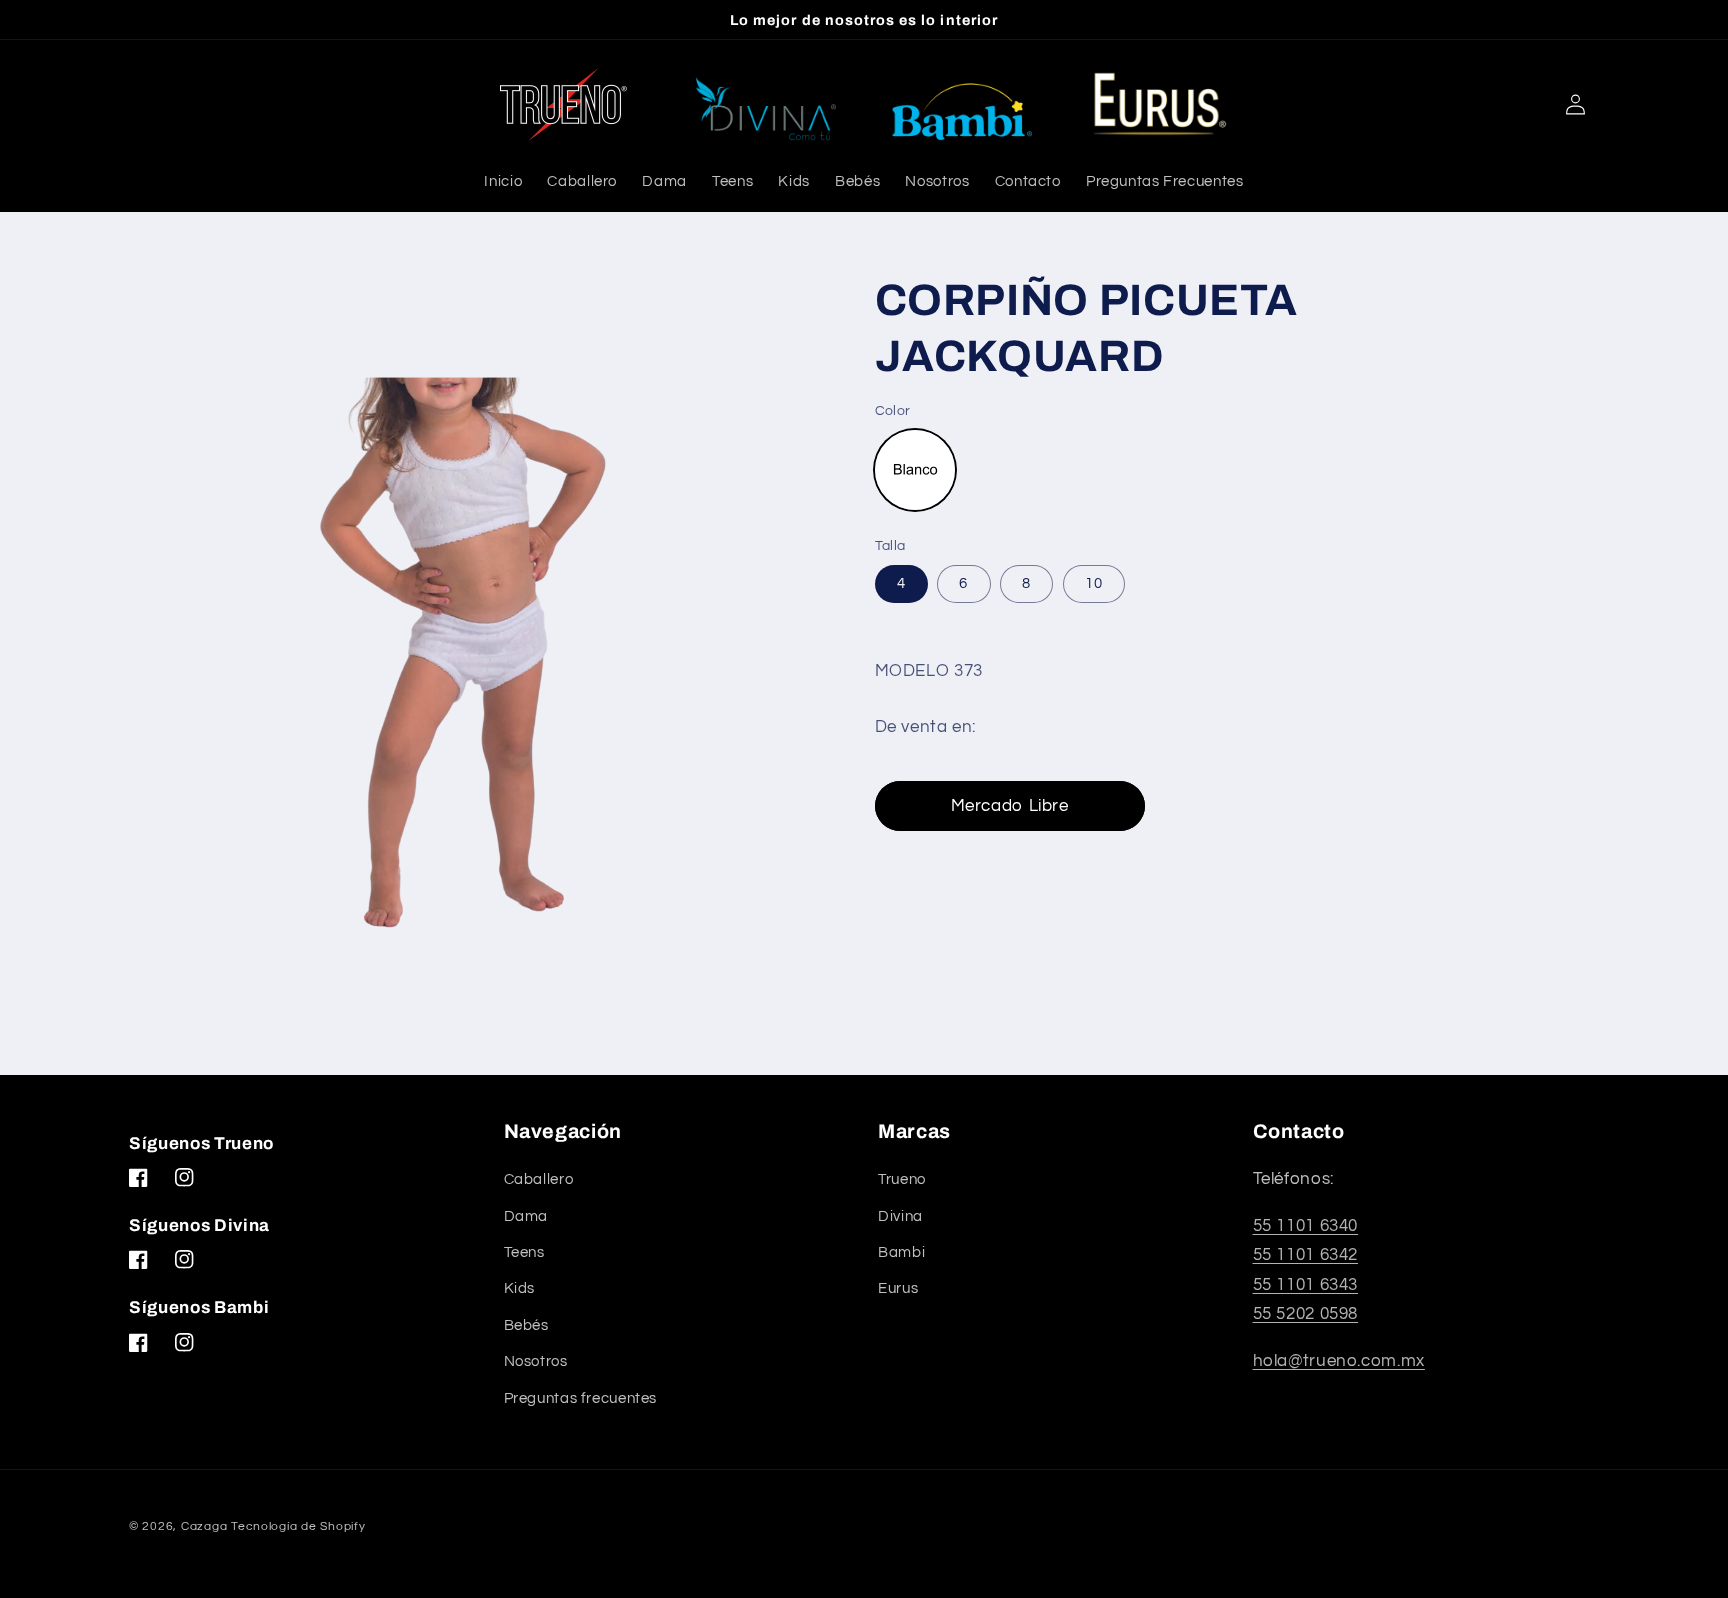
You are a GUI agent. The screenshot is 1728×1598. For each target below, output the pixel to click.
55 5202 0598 (1306, 1314)
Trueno (902, 1179)
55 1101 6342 (1306, 1255)
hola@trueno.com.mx (1339, 1361)
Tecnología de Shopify (298, 1526)
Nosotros (536, 1361)
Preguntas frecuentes (581, 1398)
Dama (526, 1216)
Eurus (898, 1288)
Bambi (901, 1252)
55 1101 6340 (1306, 1226)
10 (1094, 583)
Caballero (539, 1179)
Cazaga (204, 1526)
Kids (520, 1288)
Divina (900, 1216)
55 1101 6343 (1306, 1285)
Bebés (526, 1325)
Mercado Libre (1010, 807)
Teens (524, 1252)
